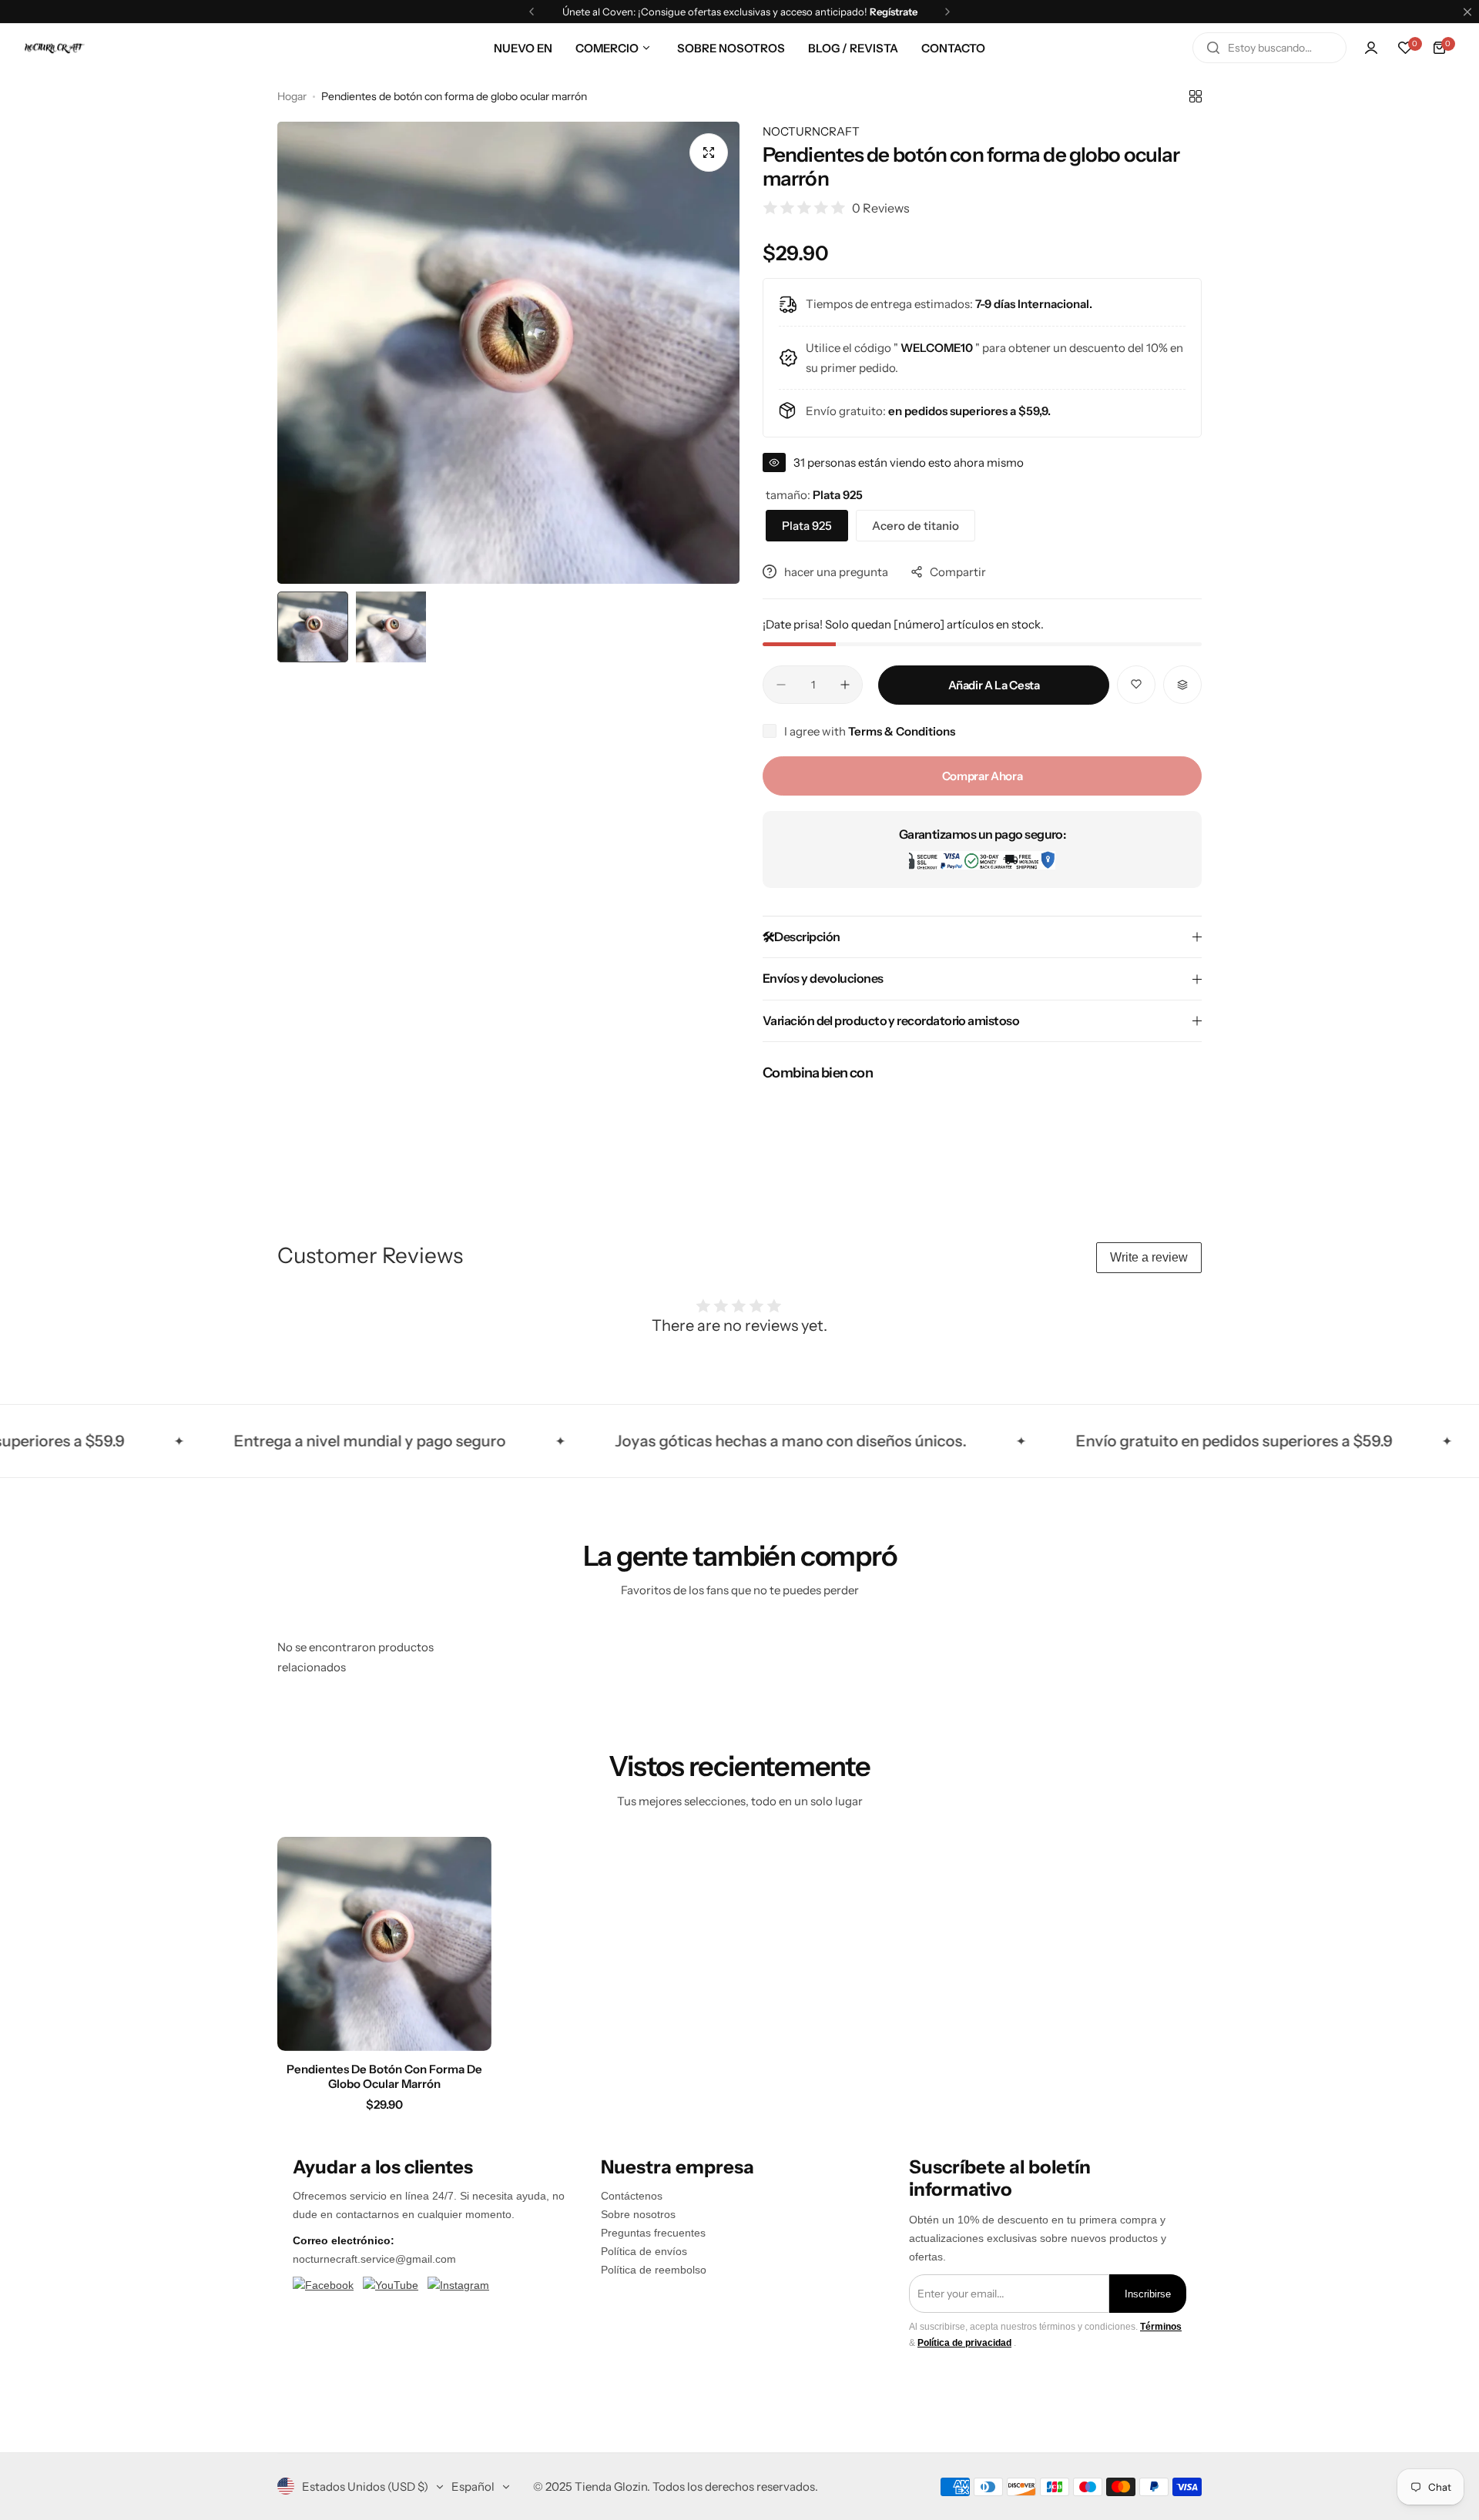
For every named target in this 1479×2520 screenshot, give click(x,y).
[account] (1371, 48)
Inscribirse (1148, 2294)
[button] (532, 12)
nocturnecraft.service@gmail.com (374, 2259)
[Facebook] (323, 2286)
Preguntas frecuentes (653, 2233)
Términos (1161, 2327)
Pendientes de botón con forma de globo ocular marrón (384, 2076)
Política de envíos (644, 2251)
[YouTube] (391, 2286)
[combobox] (1269, 48)
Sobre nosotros (638, 2214)
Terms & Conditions (902, 731)
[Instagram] (458, 2286)
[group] (508, 353)
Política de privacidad (964, 2343)
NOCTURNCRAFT (811, 131)
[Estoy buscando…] (1213, 48)
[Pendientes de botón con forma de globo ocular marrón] (384, 1944)
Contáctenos (632, 2196)
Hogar (292, 96)
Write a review (1149, 1257)
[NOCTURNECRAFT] (54, 48)
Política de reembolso (654, 2270)
